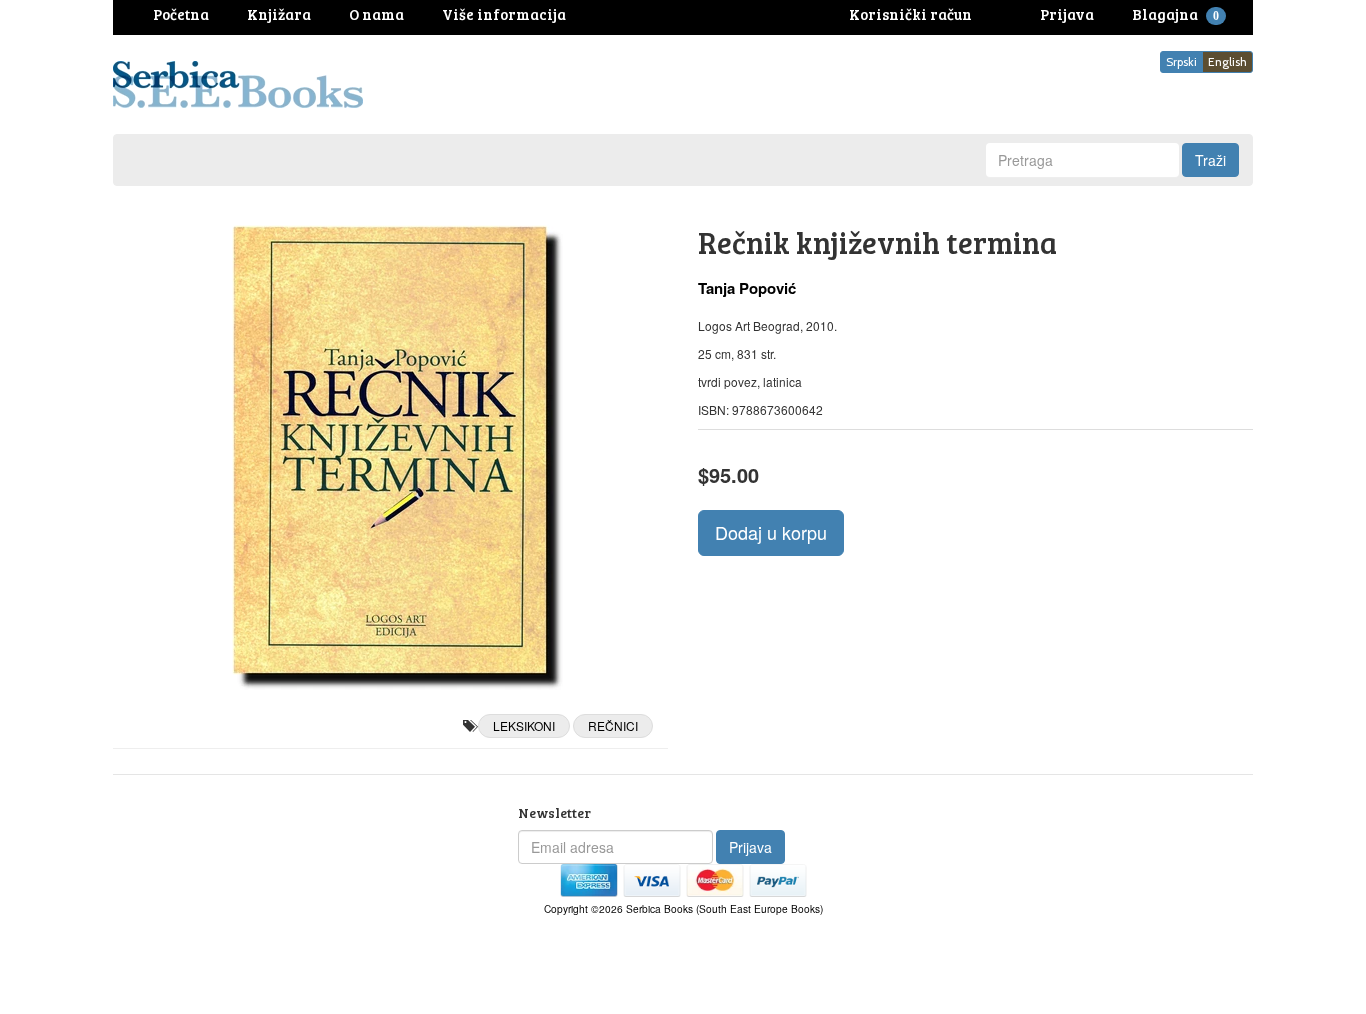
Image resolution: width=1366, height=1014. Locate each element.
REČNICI (613, 725)
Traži (1210, 160)
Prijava (750, 847)
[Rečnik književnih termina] (390, 450)
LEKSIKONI (524, 725)
